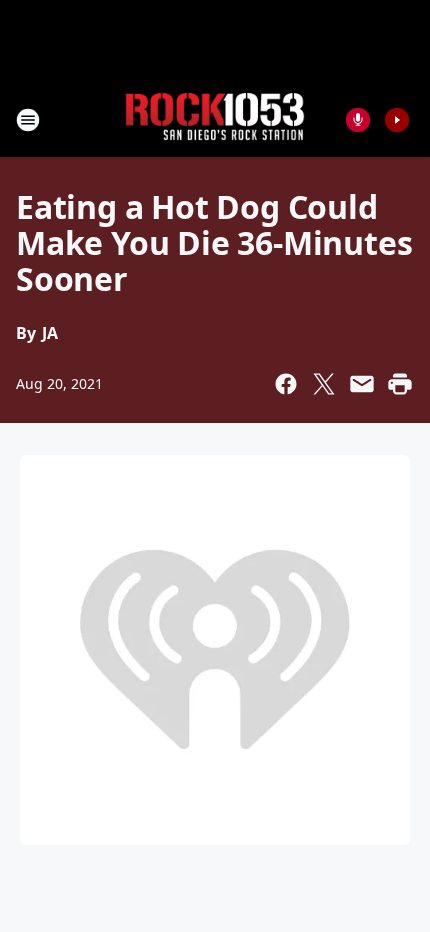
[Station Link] (215, 119)
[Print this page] (400, 384)
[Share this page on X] (324, 384)
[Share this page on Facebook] (286, 384)
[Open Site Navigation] (28, 120)
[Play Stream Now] (397, 120)
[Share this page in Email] (362, 384)
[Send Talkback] (358, 120)
